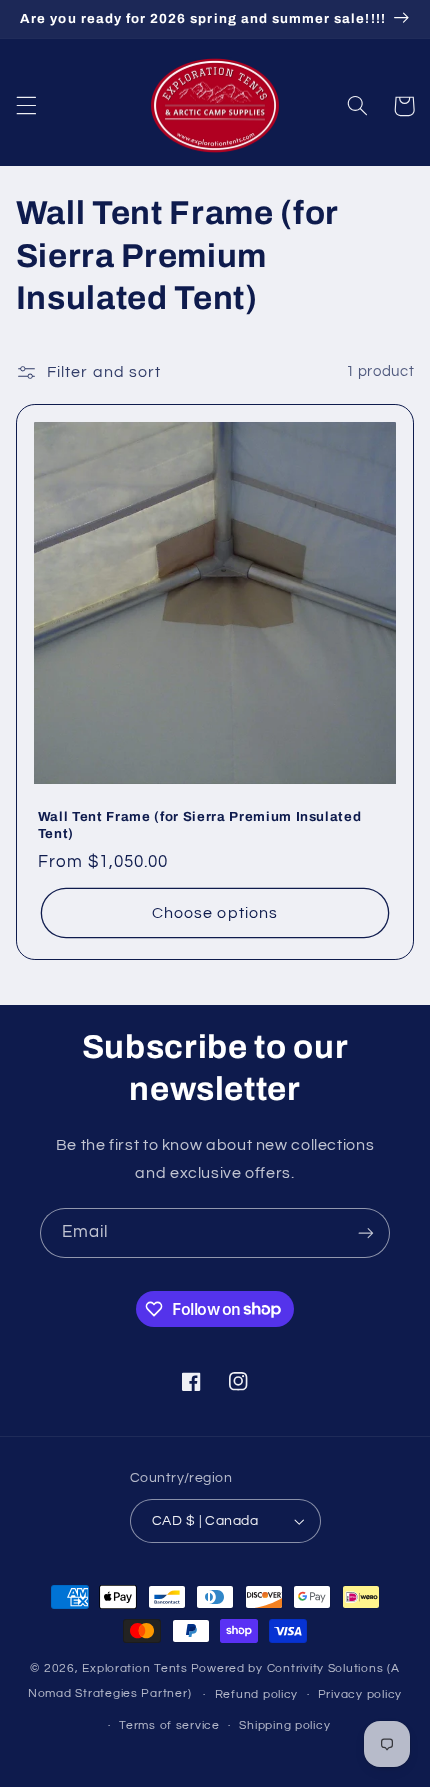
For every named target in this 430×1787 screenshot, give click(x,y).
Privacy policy (360, 1694)
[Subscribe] (366, 1232)
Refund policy (257, 1694)
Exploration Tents (135, 1668)
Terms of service (169, 1725)
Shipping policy (284, 1725)
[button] (26, 106)
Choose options (215, 913)
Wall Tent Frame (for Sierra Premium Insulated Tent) (200, 825)
